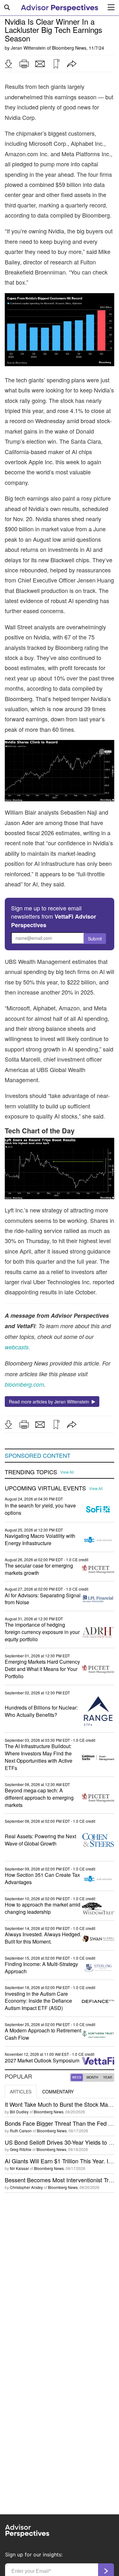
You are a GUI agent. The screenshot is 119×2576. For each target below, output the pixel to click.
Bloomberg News (69, 48)
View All (67, 1472)
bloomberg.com (24, 1384)
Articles (21, 2092)
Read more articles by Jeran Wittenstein (50, 1402)
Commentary (58, 2092)
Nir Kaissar (19, 2168)
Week (77, 2077)
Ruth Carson (21, 2131)
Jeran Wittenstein (28, 48)
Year (108, 2077)
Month (92, 2077)
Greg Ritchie (21, 2149)
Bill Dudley (19, 2112)
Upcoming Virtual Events (45, 1488)
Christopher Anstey (26, 2187)
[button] (8, 64)
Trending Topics (31, 1472)
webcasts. (17, 1347)
